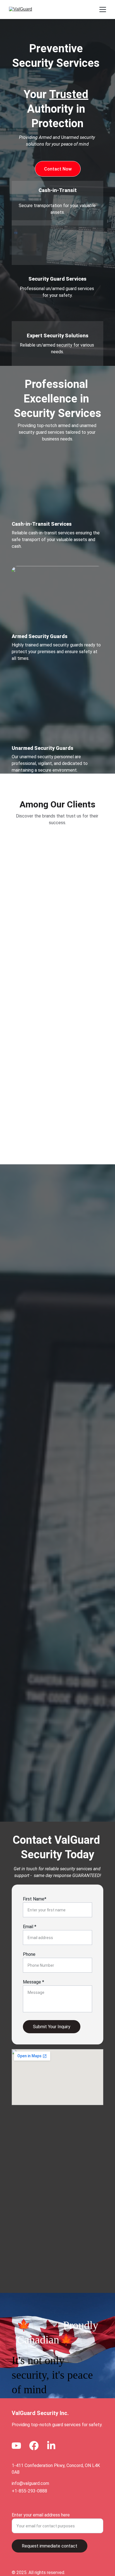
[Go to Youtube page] (16, 2446)
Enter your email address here (41, 2515)
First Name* (35, 1899)
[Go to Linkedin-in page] (51, 2446)
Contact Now (58, 169)
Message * (33, 1982)
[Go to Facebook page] (34, 2446)
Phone (29, 1954)
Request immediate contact (50, 2546)
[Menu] (103, 10)
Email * (30, 1927)
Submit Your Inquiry (52, 2027)
